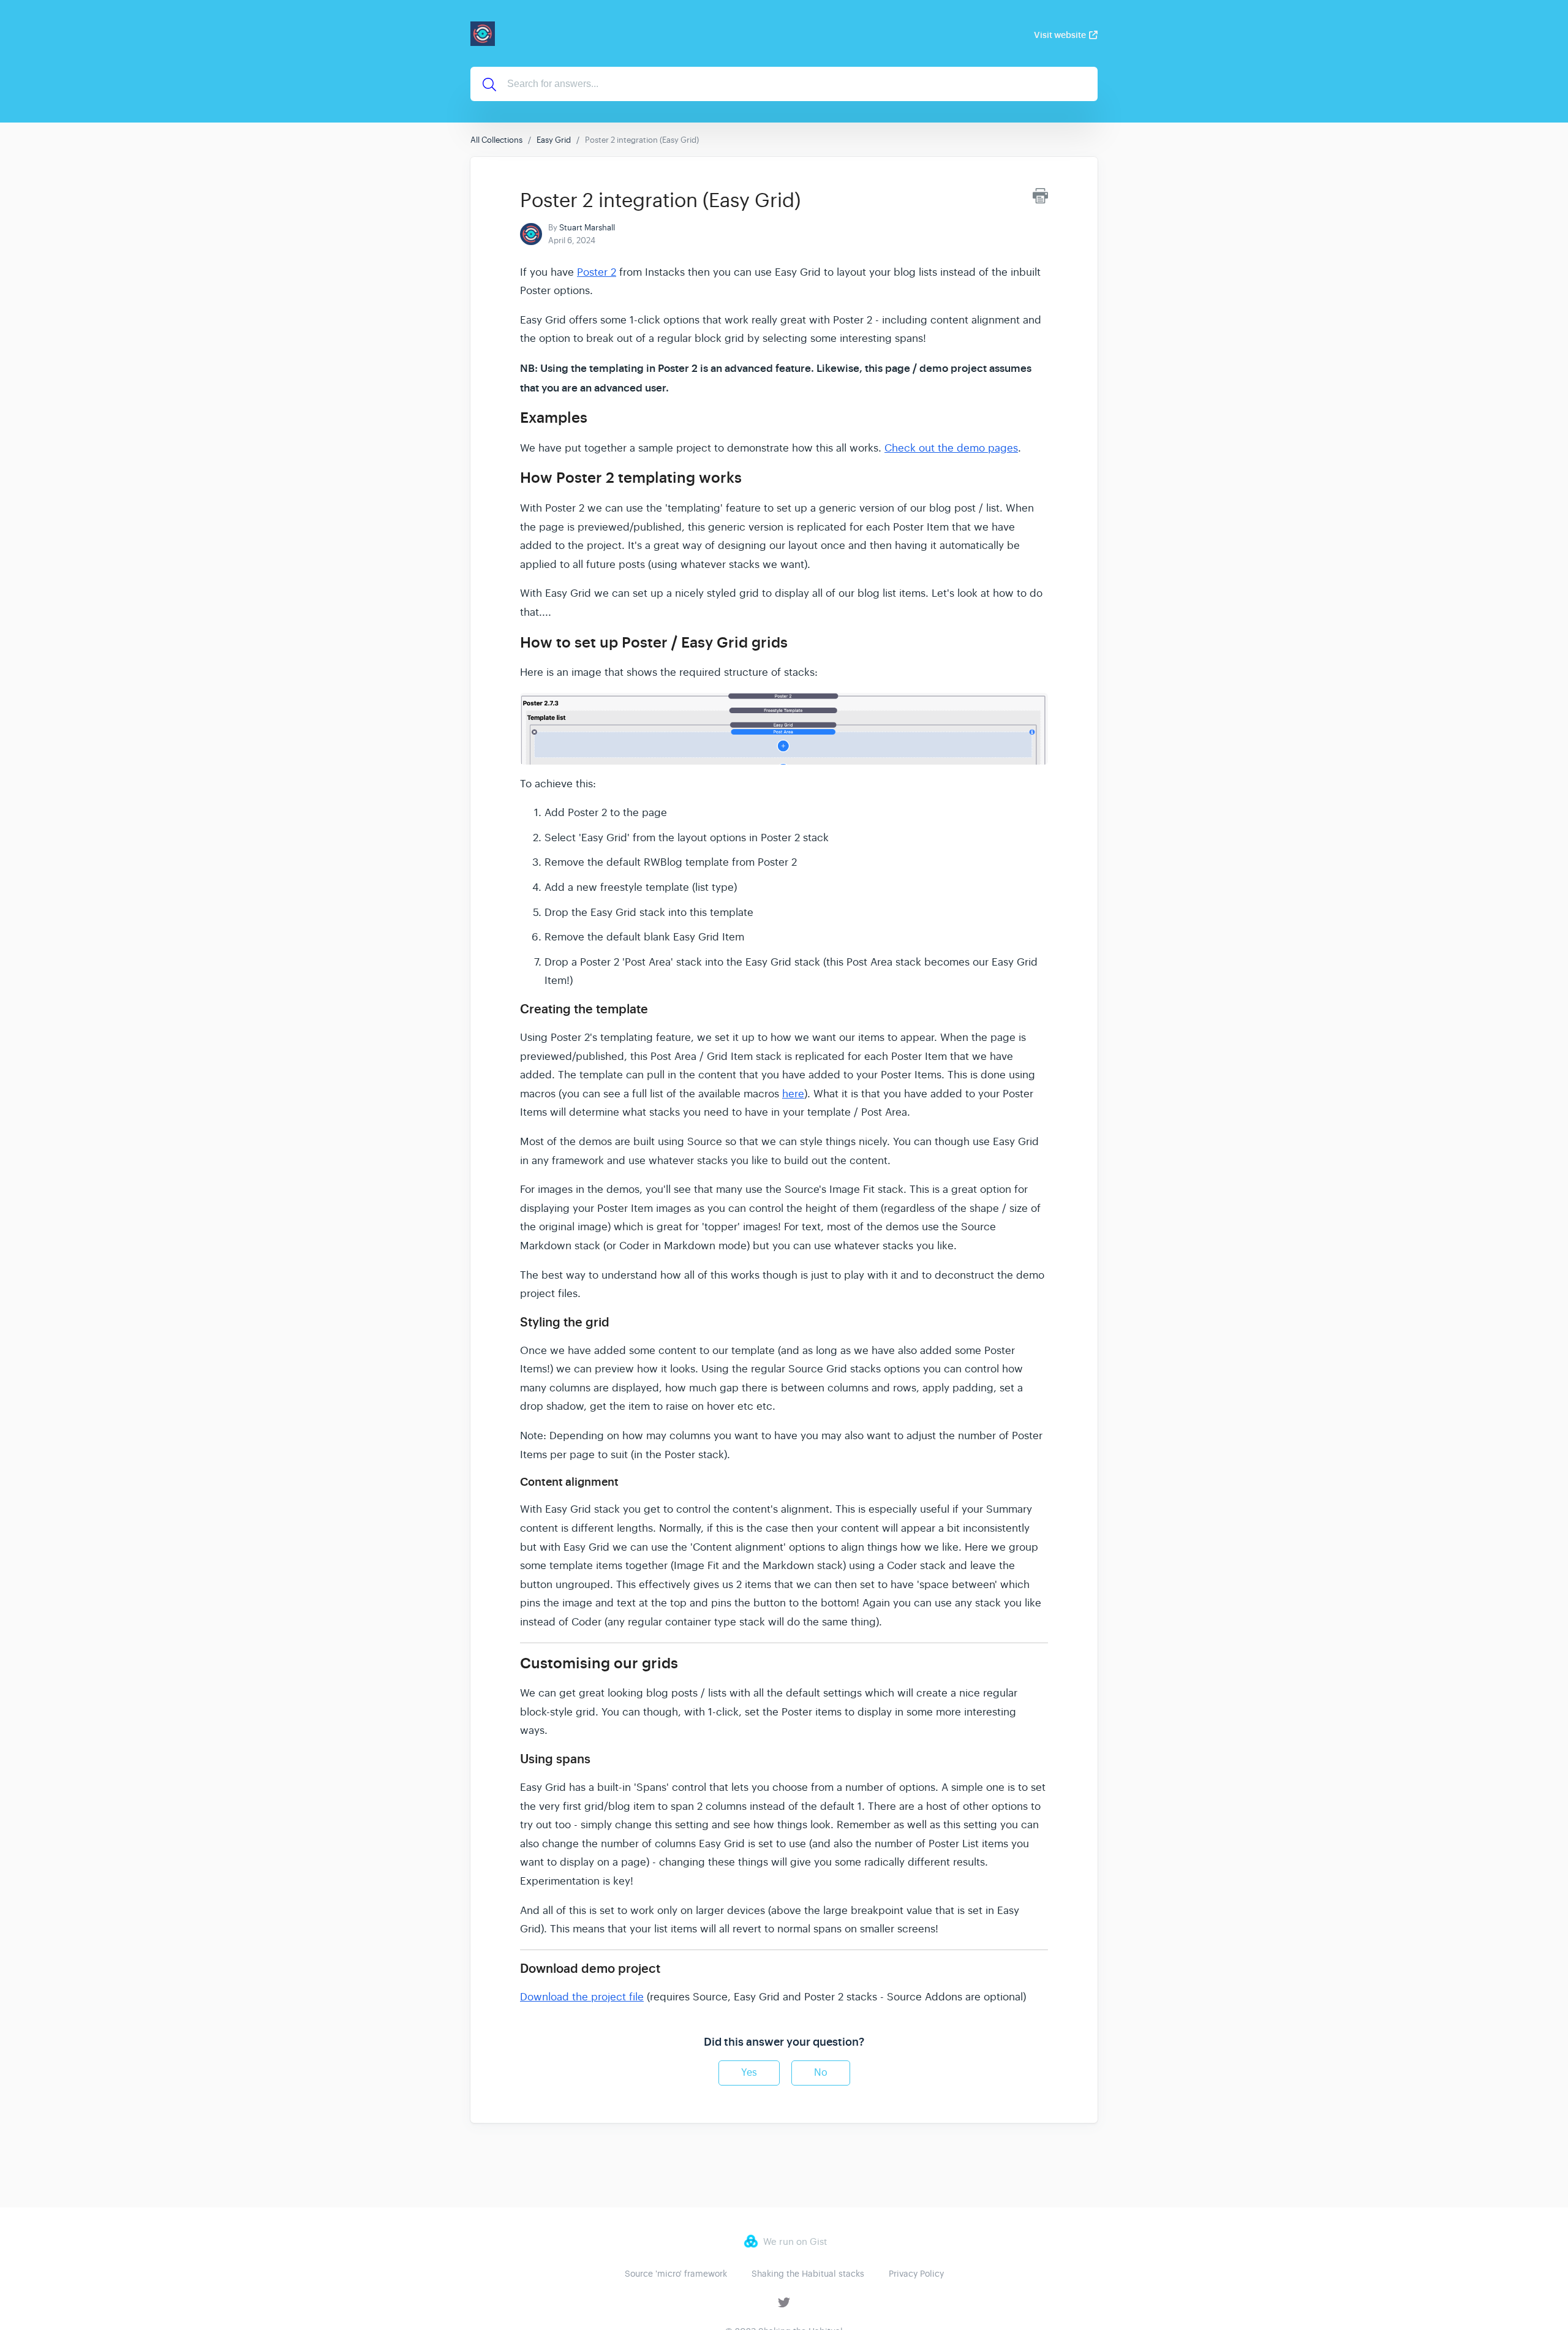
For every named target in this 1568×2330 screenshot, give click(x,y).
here (793, 1094)
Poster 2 (597, 272)
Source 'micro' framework (676, 2274)
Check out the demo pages (951, 448)
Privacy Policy (916, 2274)
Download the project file (582, 1997)
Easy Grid (554, 140)
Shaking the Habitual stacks (808, 2274)
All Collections (496, 140)
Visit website (1060, 35)
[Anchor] (598, 416)
